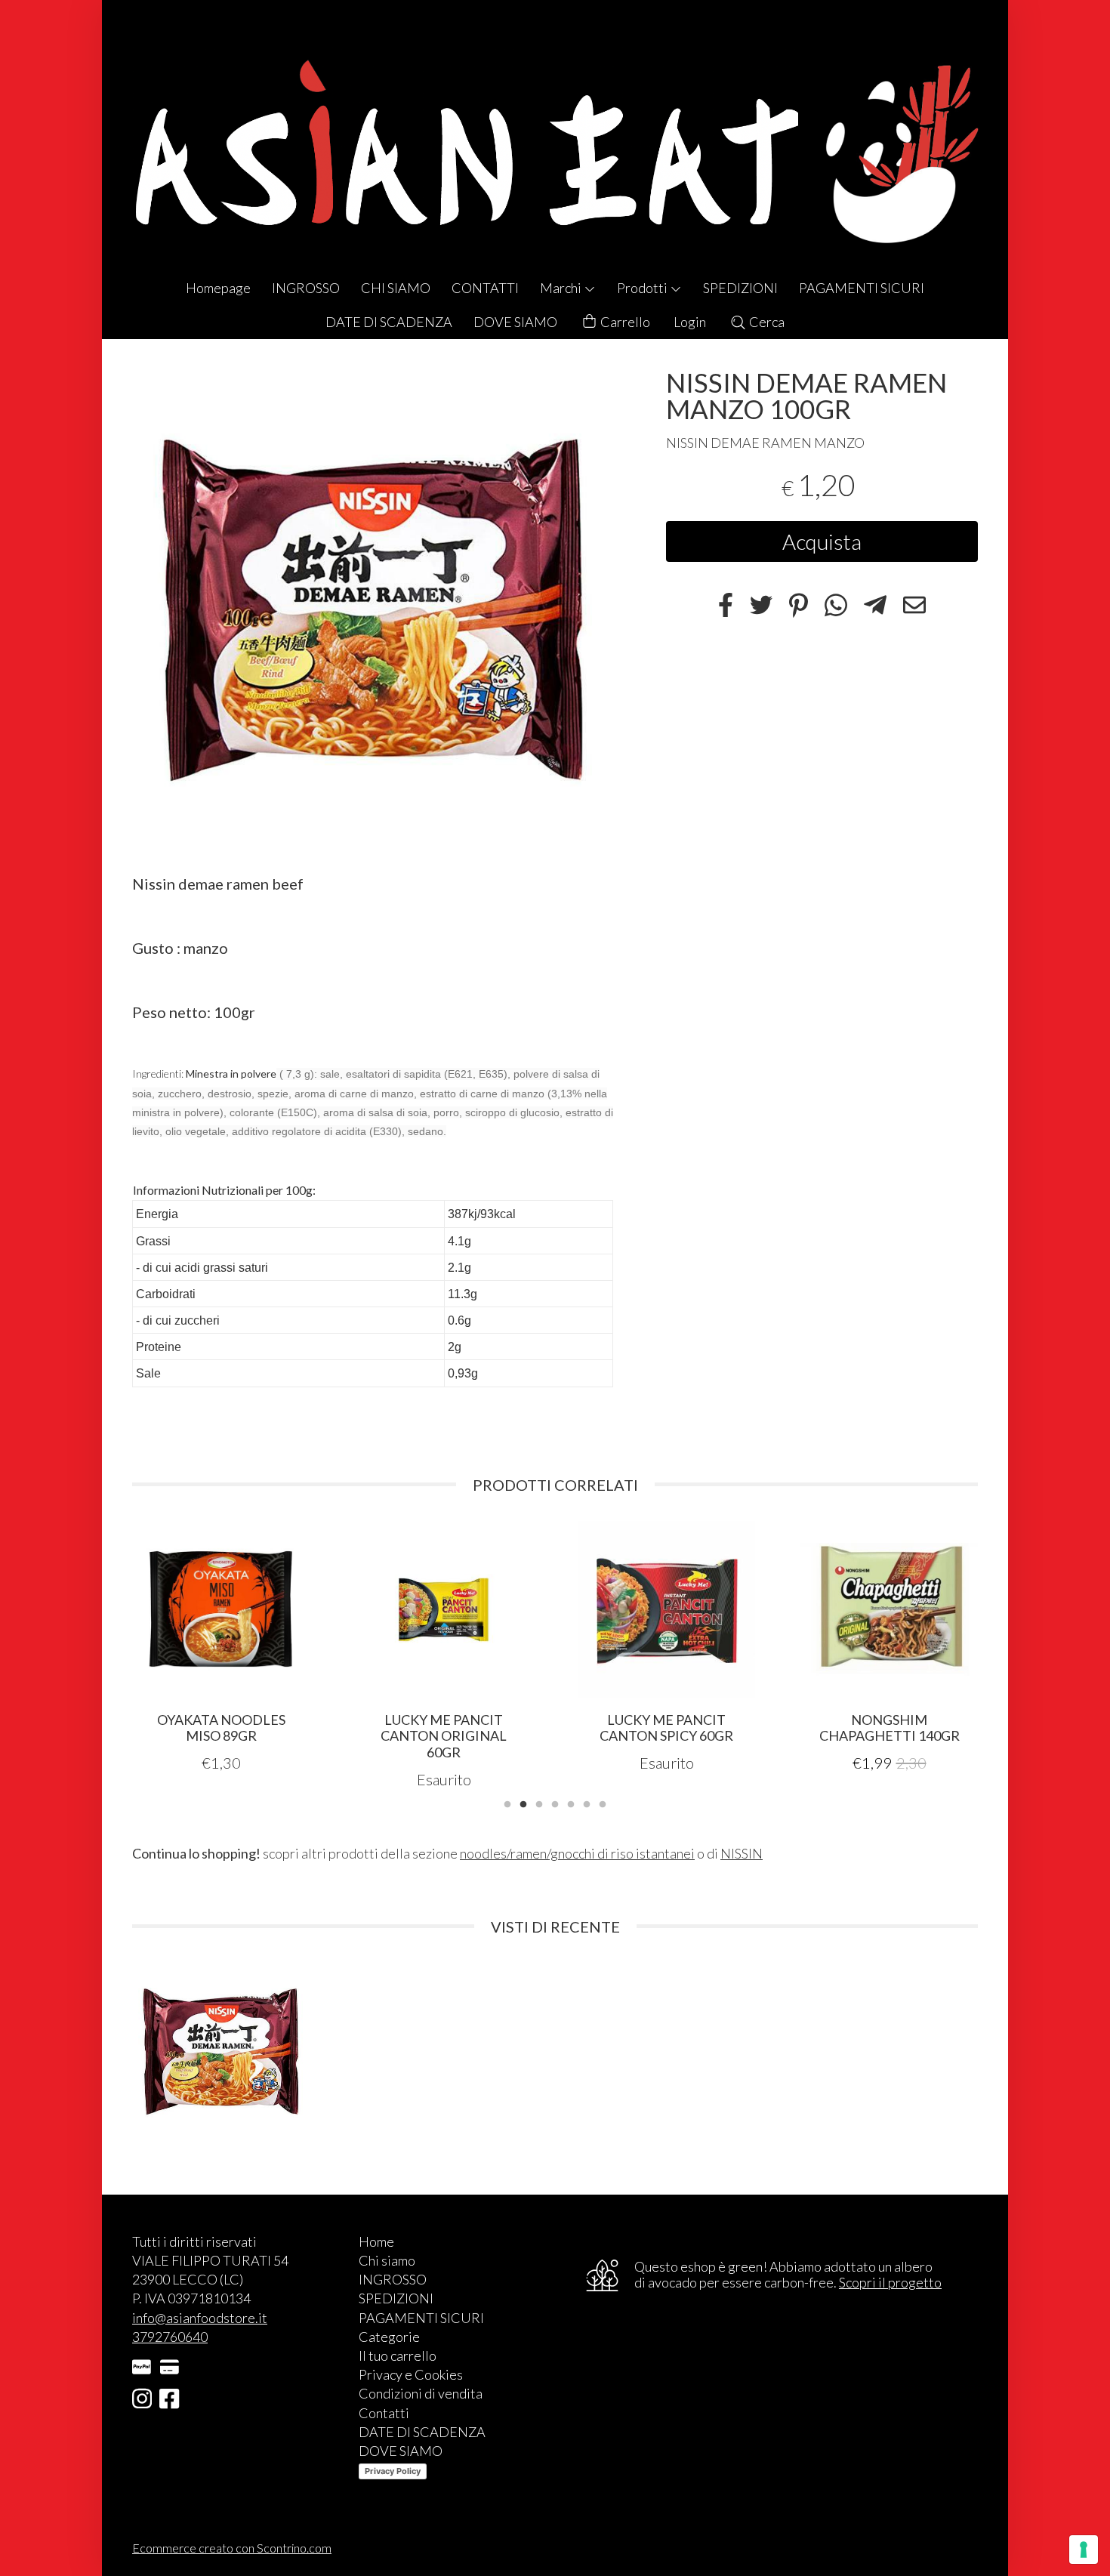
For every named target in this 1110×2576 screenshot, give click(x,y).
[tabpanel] (221, 1647)
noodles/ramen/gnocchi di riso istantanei (577, 1853)
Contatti (384, 2413)
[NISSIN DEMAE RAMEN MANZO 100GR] (373, 610)
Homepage (218, 288)
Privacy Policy (393, 2471)
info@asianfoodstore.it (200, 2318)
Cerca (766, 322)
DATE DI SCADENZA (389, 322)
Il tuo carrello (398, 2355)
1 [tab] (507, 1803)
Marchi (562, 288)
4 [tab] (555, 1803)
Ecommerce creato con (232, 2548)
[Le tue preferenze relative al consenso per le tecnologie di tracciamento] (1084, 2550)
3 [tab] (539, 1803)
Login (690, 322)
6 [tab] (587, 1803)
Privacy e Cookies (411, 2374)
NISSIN (742, 1853)
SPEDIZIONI (740, 288)
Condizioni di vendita (421, 2393)
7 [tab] (603, 1803)
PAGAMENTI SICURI (862, 288)
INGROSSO (306, 288)
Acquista (822, 541)
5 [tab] (571, 1803)
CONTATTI (485, 288)
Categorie (389, 2337)
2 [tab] (523, 1803)
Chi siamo (387, 2260)
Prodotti (643, 288)
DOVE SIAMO (515, 322)
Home (376, 2241)
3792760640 (170, 2337)
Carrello (624, 322)
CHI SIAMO (396, 288)
